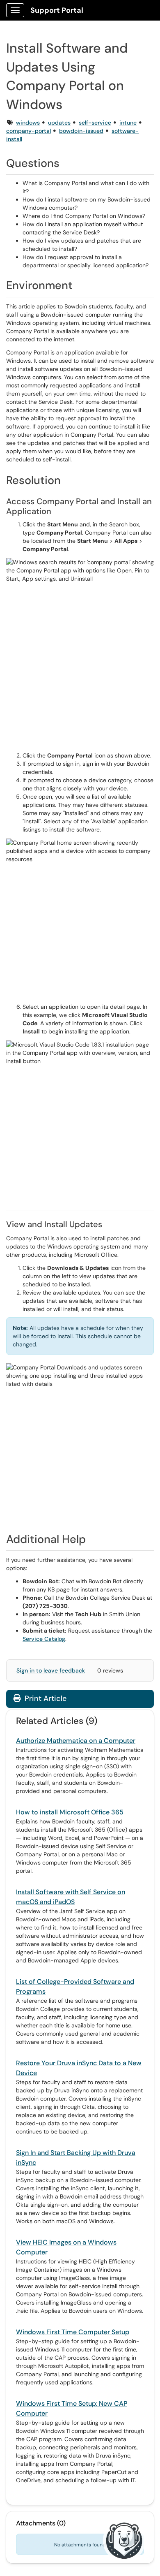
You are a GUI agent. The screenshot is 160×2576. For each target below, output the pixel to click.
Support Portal (57, 10)
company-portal (29, 131)
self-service (95, 123)
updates (59, 123)
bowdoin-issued (81, 131)
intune (128, 123)
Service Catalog (44, 1639)
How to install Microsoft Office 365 (70, 1812)
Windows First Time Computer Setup (73, 2332)
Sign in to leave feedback (51, 1670)
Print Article (45, 1698)
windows (28, 123)
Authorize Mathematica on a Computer (76, 1741)
